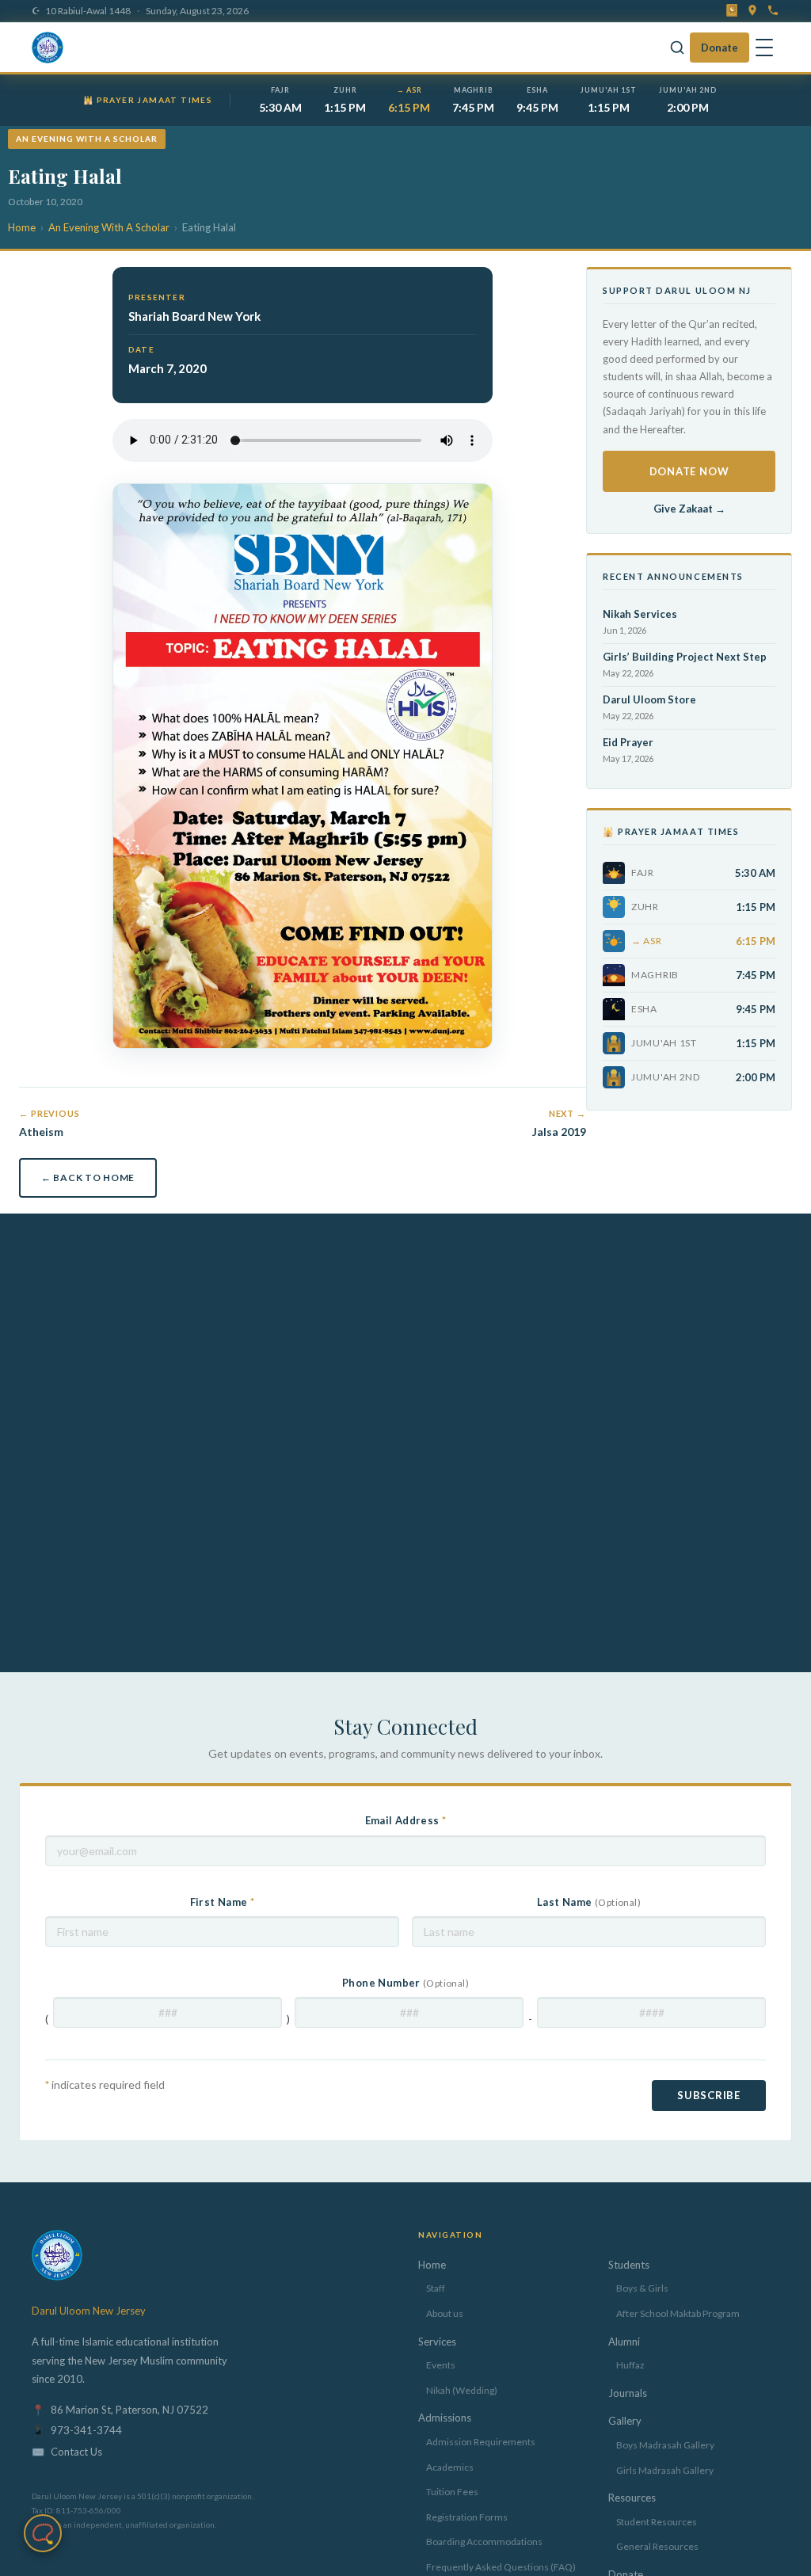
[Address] (752, 10)
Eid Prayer (628, 742)
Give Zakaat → (689, 509)
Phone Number (405, 1983)
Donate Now (689, 471)
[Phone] (773, 10)
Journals (628, 2393)
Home (22, 227)
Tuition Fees (452, 2492)
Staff (436, 2288)
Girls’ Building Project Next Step (685, 657)
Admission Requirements (481, 2442)
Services (437, 2342)
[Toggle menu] (764, 48)
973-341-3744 (86, 2430)
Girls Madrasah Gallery (665, 2470)
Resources (632, 2498)
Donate (720, 48)
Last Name (589, 1902)
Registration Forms (467, 2517)
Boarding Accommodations (484, 2542)
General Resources (657, 2546)
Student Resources (657, 2522)
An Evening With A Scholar (109, 227)
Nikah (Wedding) (462, 2390)
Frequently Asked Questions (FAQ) (501, 2567)
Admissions (445, 2418)
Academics (450, 2467)
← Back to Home (88, 1177)
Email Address (406, 1820)
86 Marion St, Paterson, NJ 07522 (129, 2410)
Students (629, 2265)
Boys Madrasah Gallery (665, 2445)
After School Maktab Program (678, 2313)
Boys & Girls (642, 2288)
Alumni (624, 2342)
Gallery (625, 2421)
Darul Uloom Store (649, 699)
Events (441, 2365)
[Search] (677, 48)
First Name (223, 1902)
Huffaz (630, 2365)
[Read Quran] (732, 10)
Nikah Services (640, 614)
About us (445, 2313)
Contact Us (76, 2452)
